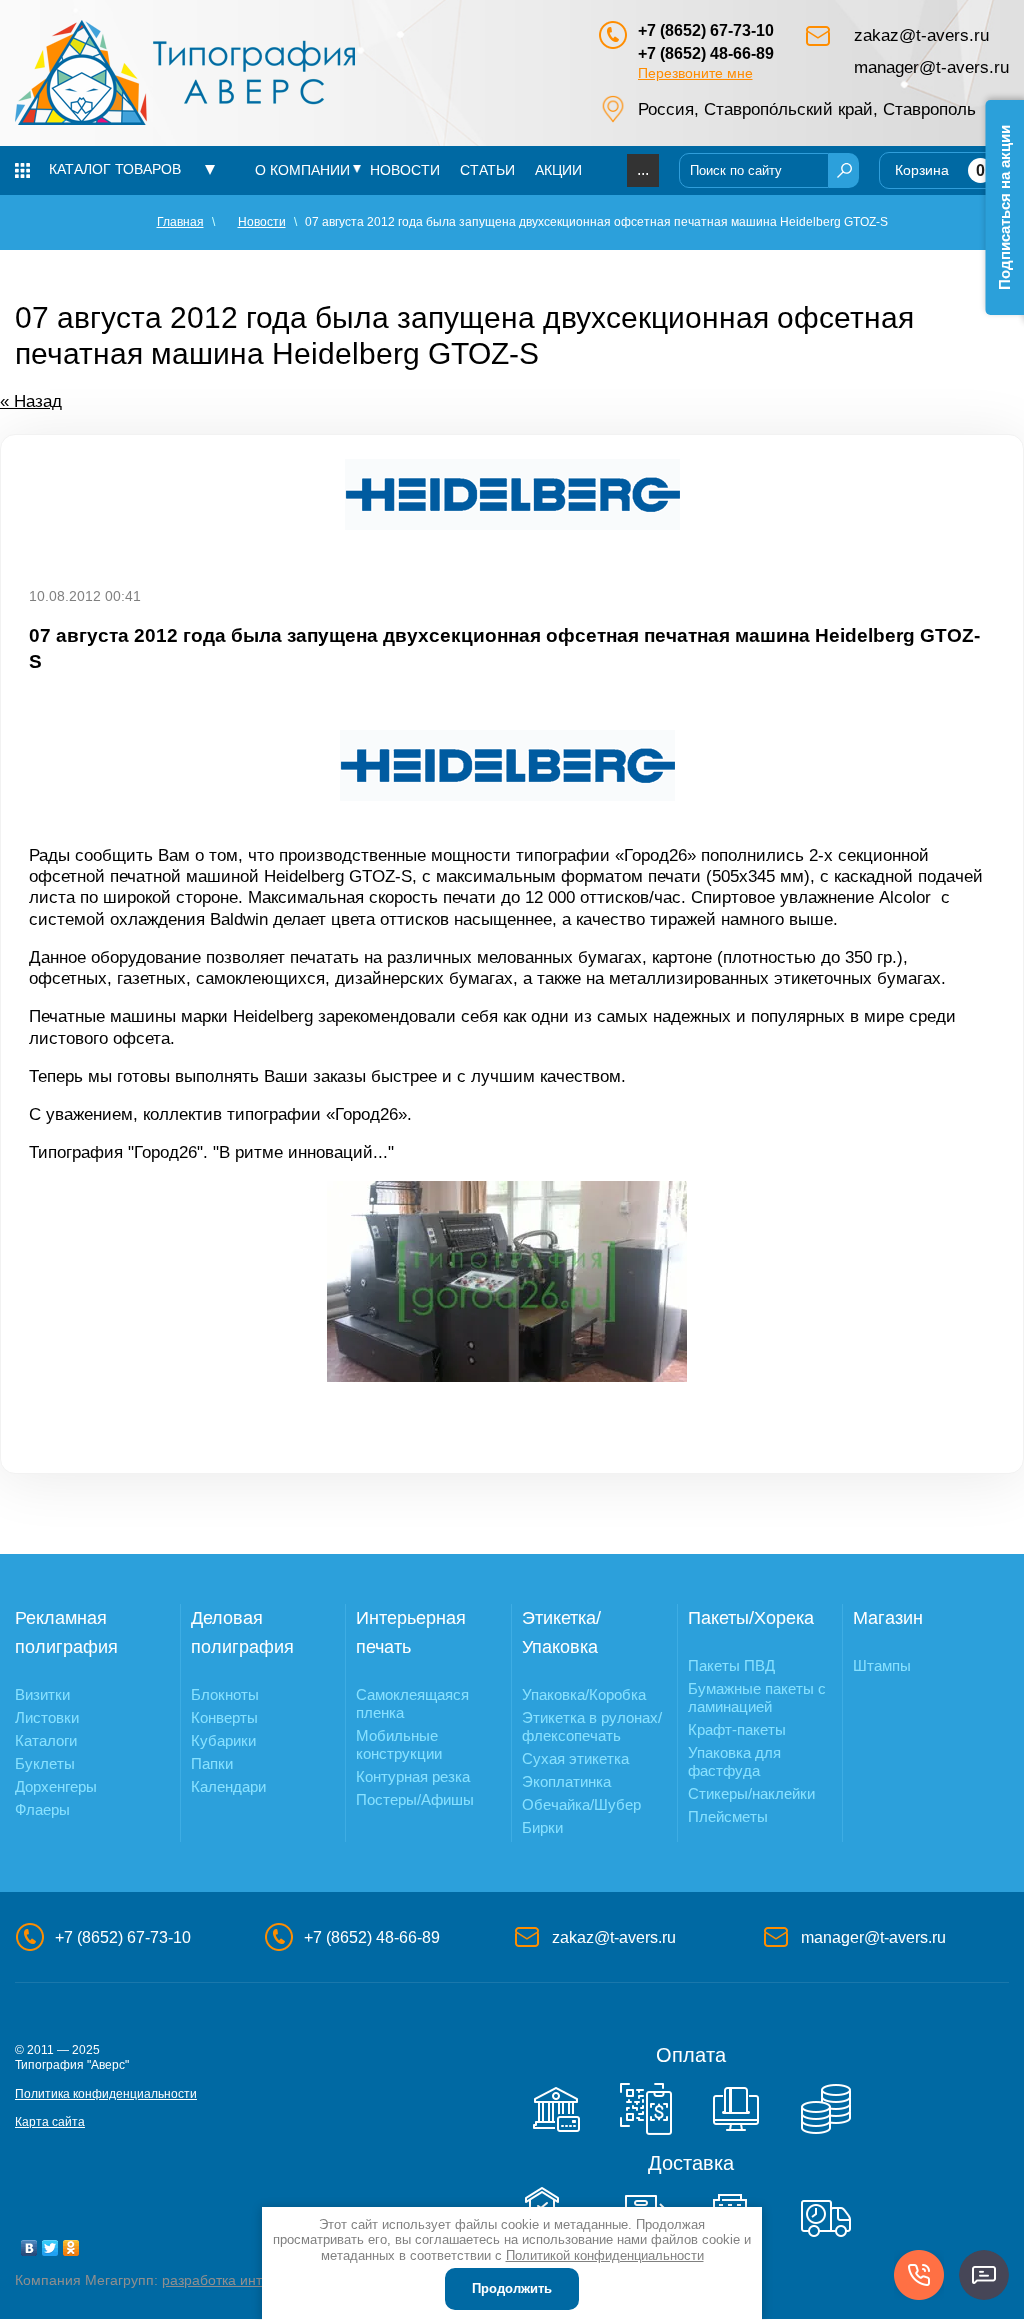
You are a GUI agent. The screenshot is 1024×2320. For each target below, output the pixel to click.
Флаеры (42, 1809)
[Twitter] (50, 2248)
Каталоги (46, 1740)
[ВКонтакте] (29, 2248)
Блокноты (225, 1694)
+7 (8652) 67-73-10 (706, 30)
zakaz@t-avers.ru (921, 35)
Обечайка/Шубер (581, 1804)
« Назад (31, 401)
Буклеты (45, 1763)
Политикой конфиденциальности (605, 2255)
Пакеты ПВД (731, 1665)
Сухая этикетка (575, 1758)
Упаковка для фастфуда (734, 1761)
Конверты (224, 1717)
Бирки (542, 1827)
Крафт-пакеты (737, 1729)
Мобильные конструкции (399, 1744)
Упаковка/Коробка (584, 1694)
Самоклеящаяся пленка (412, 1703)
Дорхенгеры (56, 1786)
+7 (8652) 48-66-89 (706, 53)
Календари (228, 1786)
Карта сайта (50, 2122)
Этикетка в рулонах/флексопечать (592, 1726)
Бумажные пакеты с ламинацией (757, 1697)
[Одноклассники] (71, 2248)
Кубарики (223, 1740)
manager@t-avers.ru (931, 67)
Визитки (42, 1694)
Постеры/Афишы (415, 1799)
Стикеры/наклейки (751, 1793)
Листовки (47, 1717)
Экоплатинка (566, 1781)
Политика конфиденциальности (106, 2094)
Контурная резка (413, 1776)
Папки (212, 1763)
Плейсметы (728, 1816)
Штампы (882, 1665)
